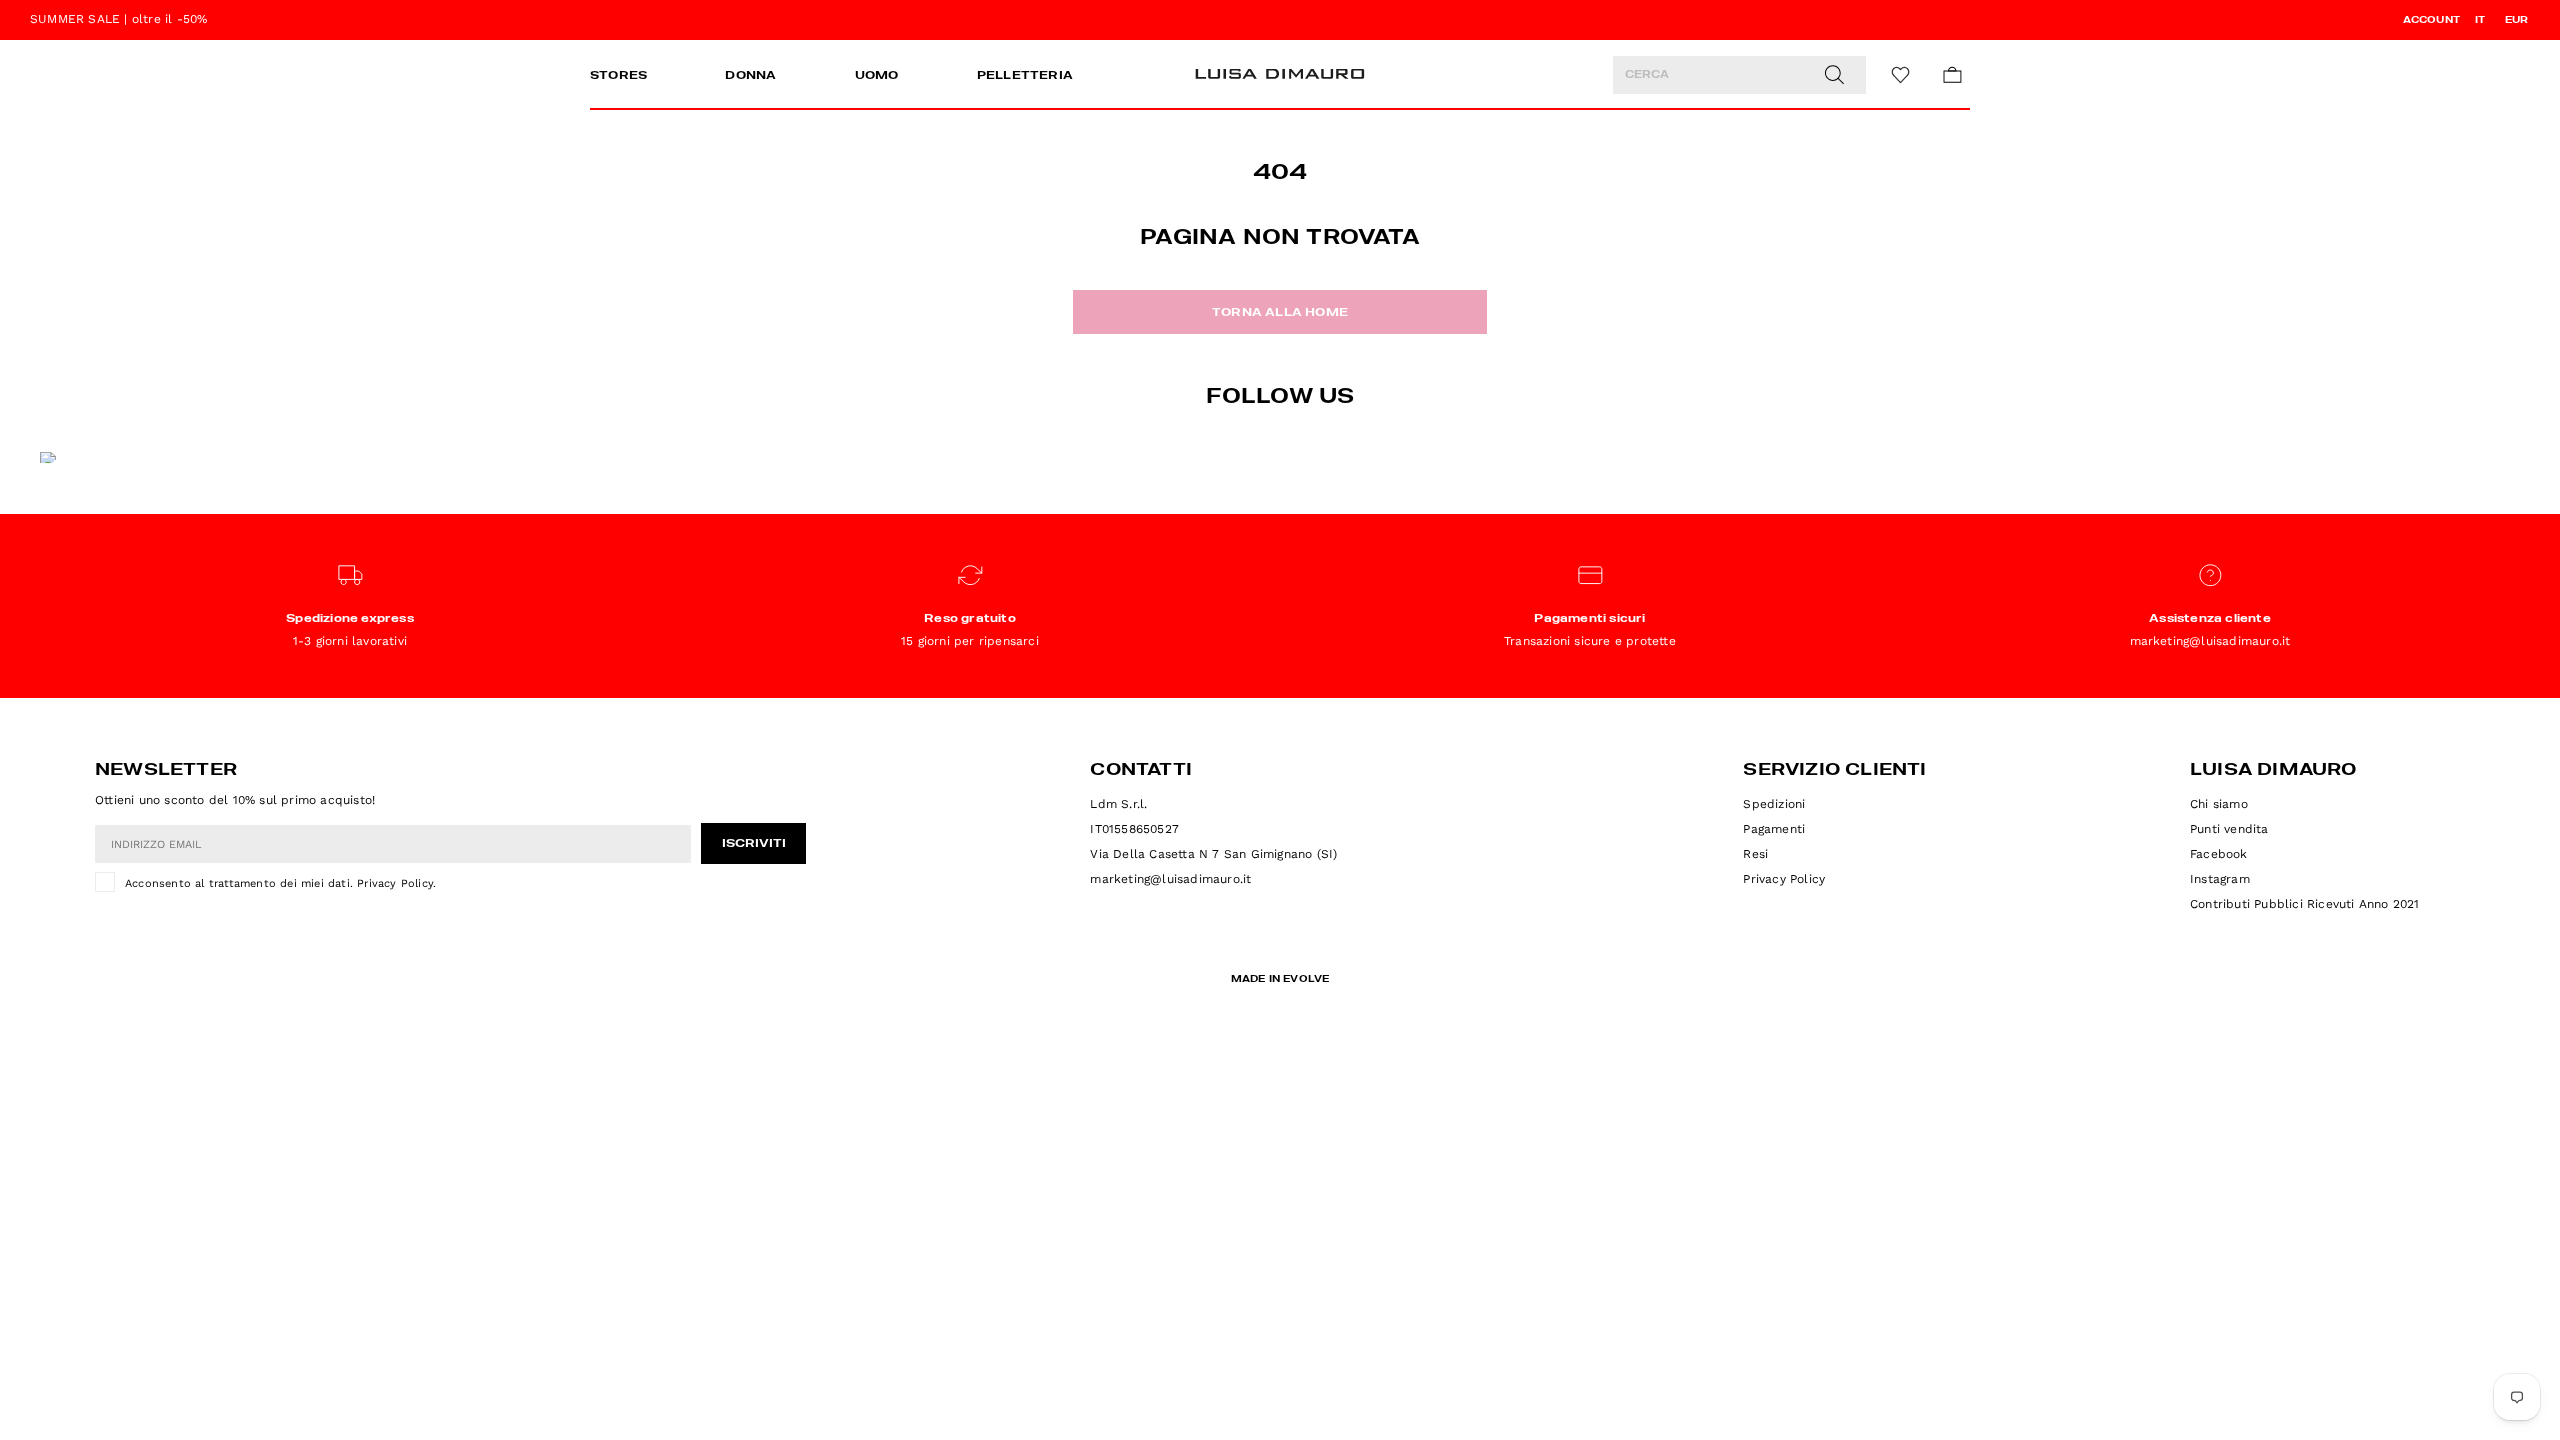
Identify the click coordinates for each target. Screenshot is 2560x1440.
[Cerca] (1834, 75)
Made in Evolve (1280, 979)
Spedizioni (1774, 804)
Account (2431, 20)
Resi (1755, 854)
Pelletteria (1025, 76)
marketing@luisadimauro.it (1170, 879)
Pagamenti (1774, 829)
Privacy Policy (395, 883)
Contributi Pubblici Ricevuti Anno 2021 (2305, 904)
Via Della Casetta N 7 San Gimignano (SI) (1213, 854)
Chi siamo (2219, 804)
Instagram (2220, 879)
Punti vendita (2229, 829)
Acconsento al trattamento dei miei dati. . (280, 883)
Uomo (877, 76)
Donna (750, 76)
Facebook (2219, 854)
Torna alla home (1280, 313)
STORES (618, 76)
